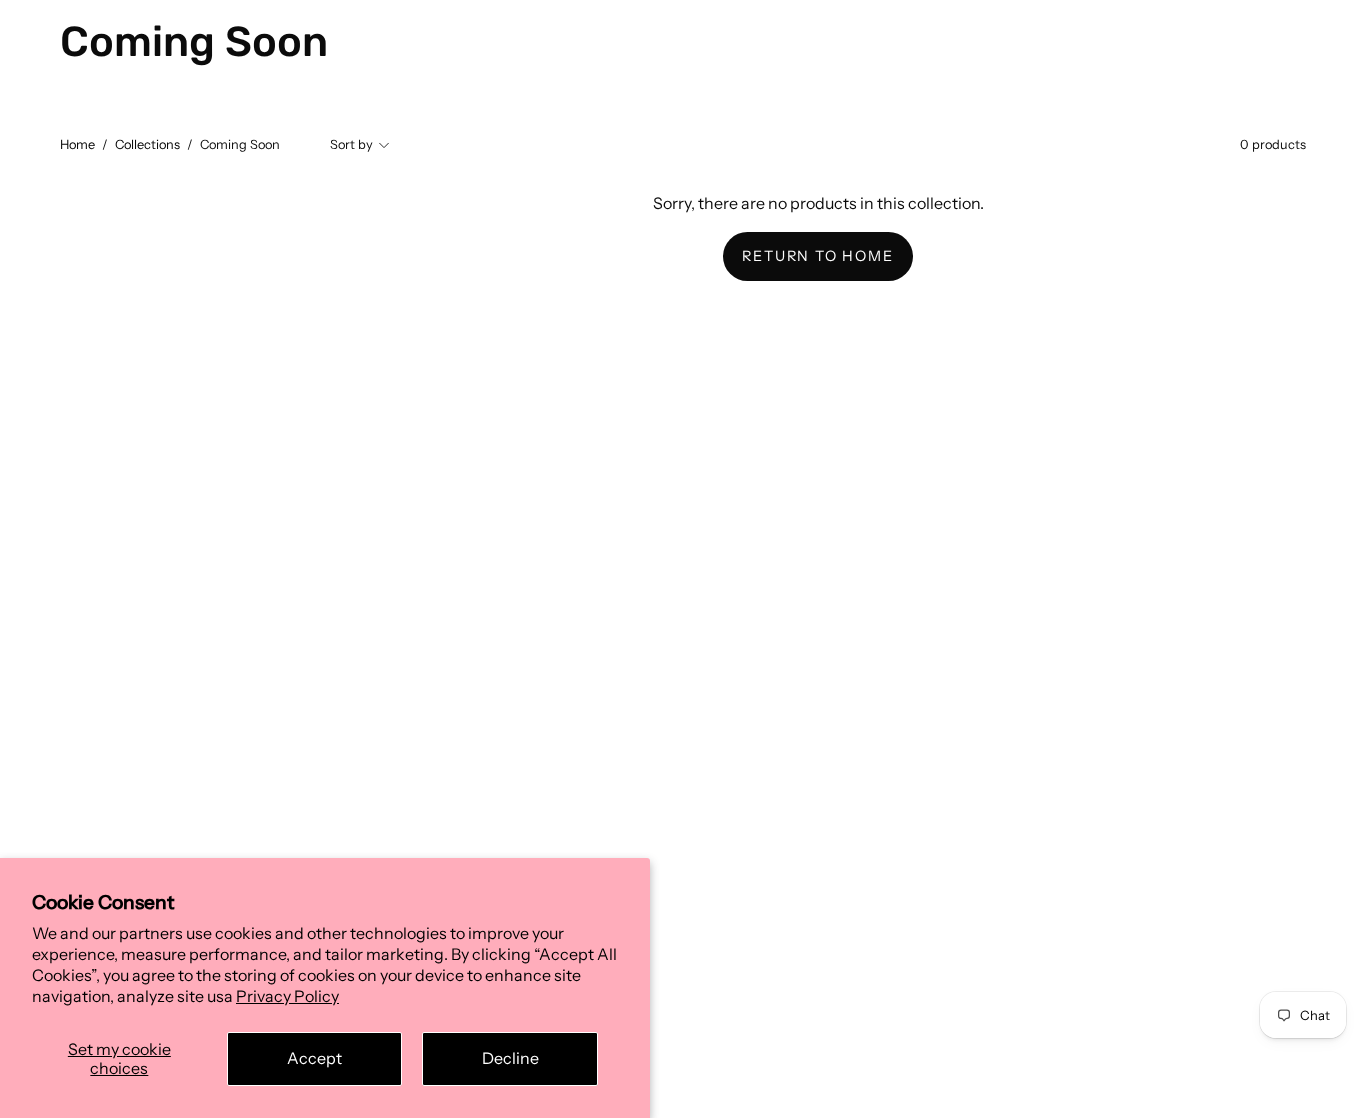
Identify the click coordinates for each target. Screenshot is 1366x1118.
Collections (147, 144)
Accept (314, 1058)
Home (77, 144)
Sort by (351, 144)
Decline (510, 1058)
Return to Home (817, 256)
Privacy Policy (287, 996)
